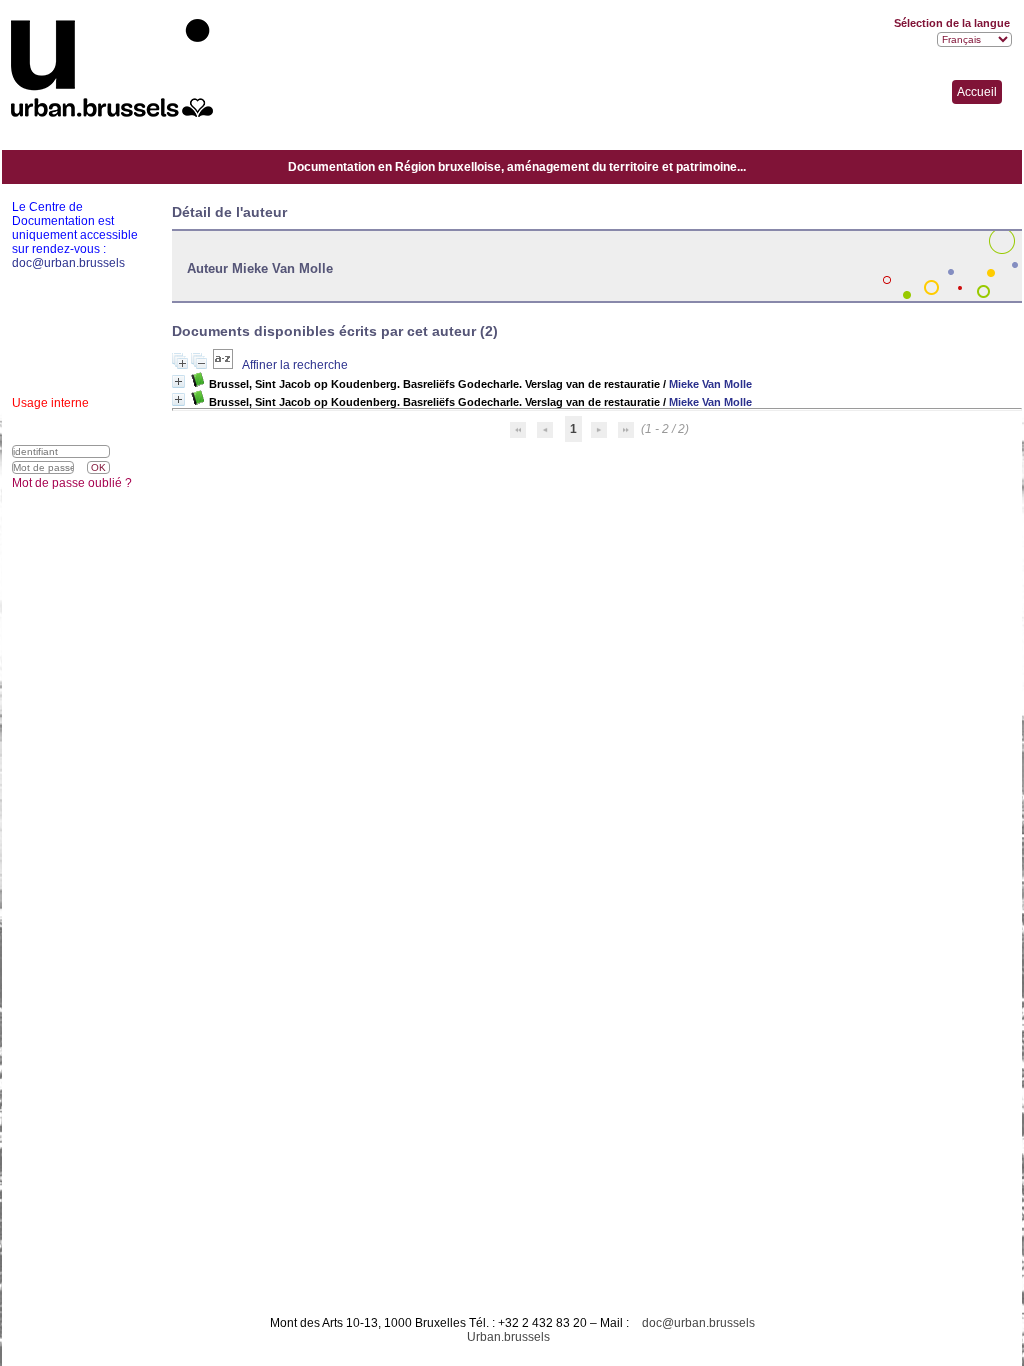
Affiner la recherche (295, 365)
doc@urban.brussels (698, 1323)
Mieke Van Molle (710, 384)
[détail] (178, 381)
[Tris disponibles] (224, 365)
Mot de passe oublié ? (72, 483)
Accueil (977, 92)
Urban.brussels (508, 1337)
